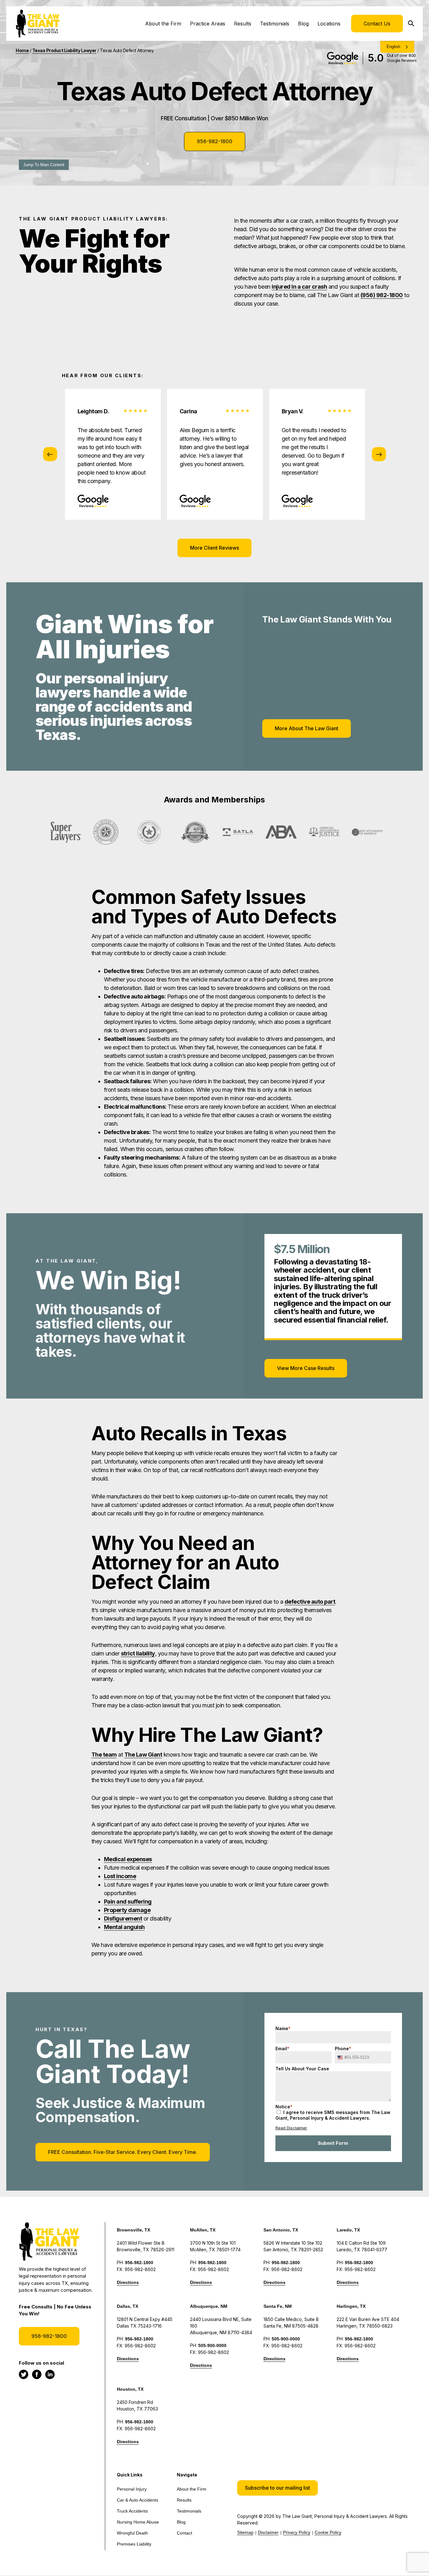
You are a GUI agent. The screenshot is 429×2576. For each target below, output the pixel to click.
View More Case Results (306, 1368)
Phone (343, 2049)
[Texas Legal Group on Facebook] (37, 2374)
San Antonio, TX (281, 2230)
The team (104, 1755)
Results (243, 24)
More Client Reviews (215, 548)
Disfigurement (123, 1918)
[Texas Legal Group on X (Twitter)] (24, 2374)
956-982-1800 (215, 141)
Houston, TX (130, 2389)
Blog (303, 24)
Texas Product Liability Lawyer (64, 50)
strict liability (138, 1653)
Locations (329, 24)
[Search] (413, 24)
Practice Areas (208, 24)
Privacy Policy (297, 2532)
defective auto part (310, 1602)
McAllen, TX (203, 2230)
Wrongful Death (132, 2533)
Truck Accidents (132, 2511)
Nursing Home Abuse (138, 2522)
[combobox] (342, 2057)
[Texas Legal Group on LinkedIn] (50, 2374)
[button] (277, 2488)
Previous (50, 454)
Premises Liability (134, 2544)
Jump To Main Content (44, 165)
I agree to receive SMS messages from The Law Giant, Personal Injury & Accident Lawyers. (333, 2115)
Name (283, 2028)
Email (282, 2049)
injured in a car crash (299, 287)
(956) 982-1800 (382, 295)
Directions (128, 2282)
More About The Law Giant (307, 728)
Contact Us (377, 24)
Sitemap (245, 2532)
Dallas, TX (128, 2306)
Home (22, 50)
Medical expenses (128, 1859)
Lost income (120, 1876)
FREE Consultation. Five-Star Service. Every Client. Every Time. (123, 2152)
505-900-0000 (212, 2345)
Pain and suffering (128, 1902)
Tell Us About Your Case (302, 2069)
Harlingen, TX (351, 2306)
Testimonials (275, 24)
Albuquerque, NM (209, 2306)
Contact (185, 2533)
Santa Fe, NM (278, 2306)
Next (379, 454)
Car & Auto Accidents (138, 2500)
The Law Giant (143, 1755)
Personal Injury (132, 2489)
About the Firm (163, 24)
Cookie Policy (328, 2532)
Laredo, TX (348, 2230)
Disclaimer (268, 2532)
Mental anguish (124, 1927)
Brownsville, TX (133, 2230)
